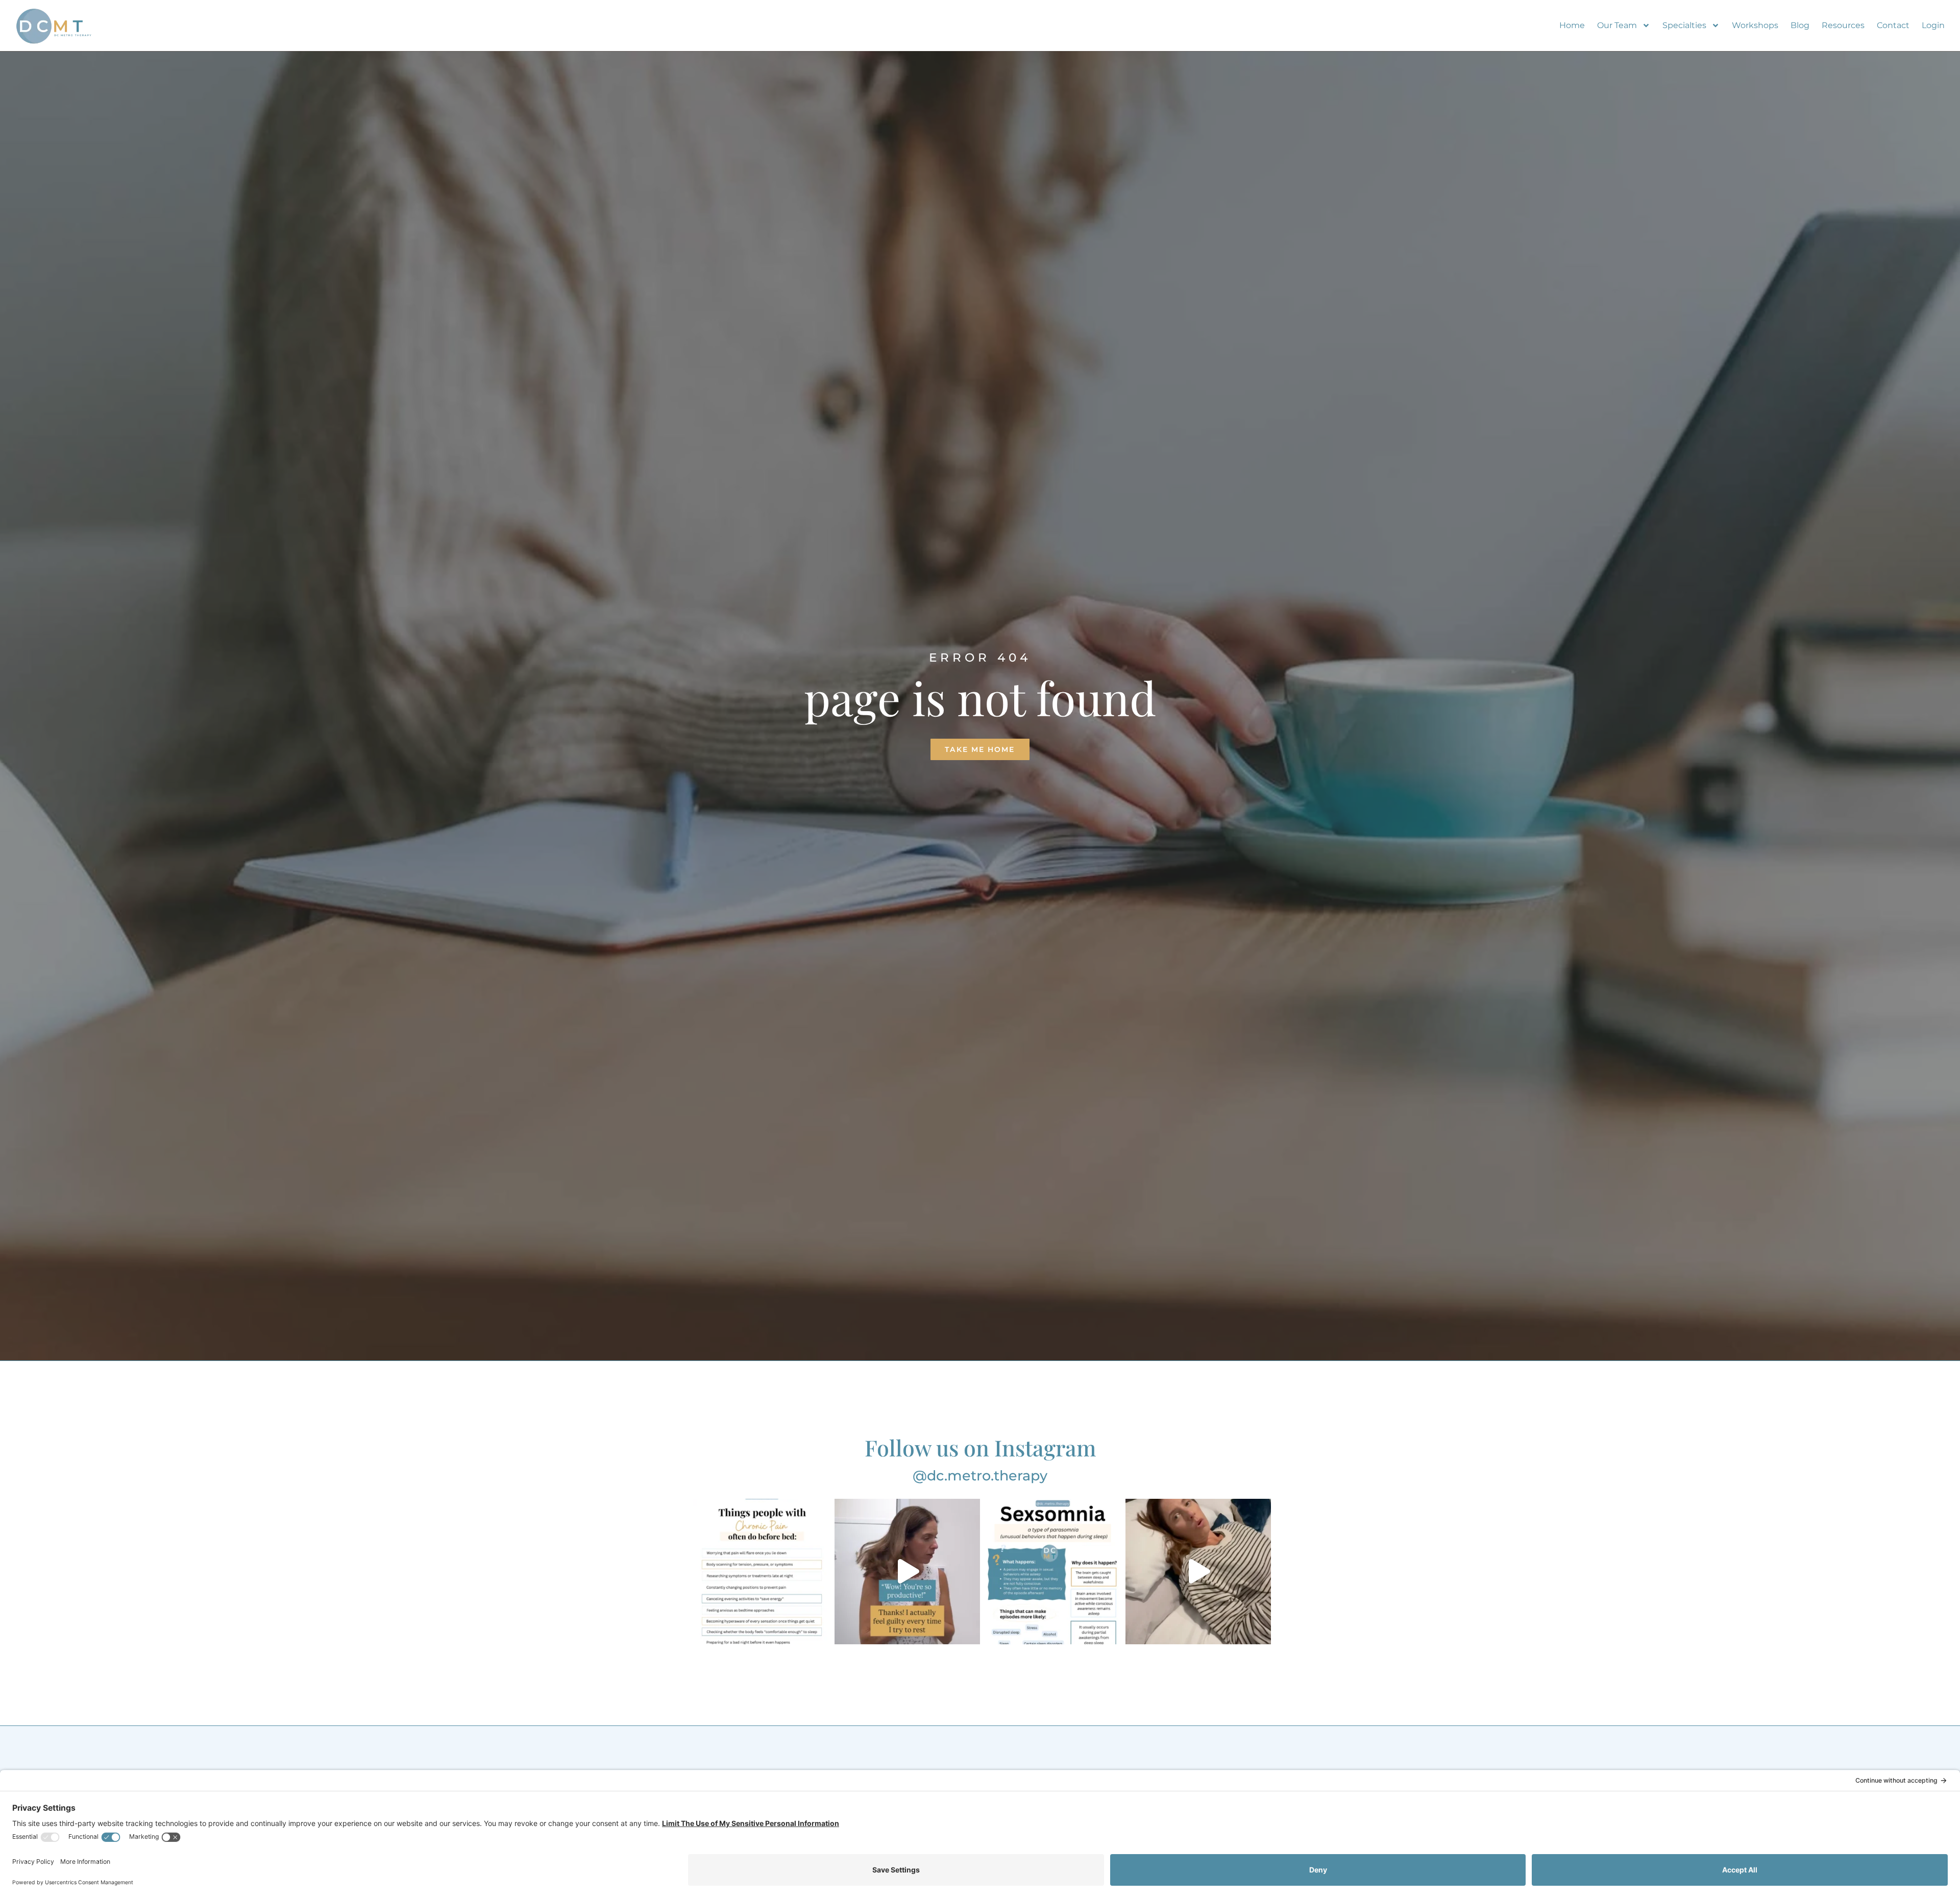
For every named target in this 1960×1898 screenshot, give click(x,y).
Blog (1800, 25)
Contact (1893, 25)
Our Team (1617, 25)
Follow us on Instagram (980, 1447)
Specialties (1684, 25)
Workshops (1755, 25)
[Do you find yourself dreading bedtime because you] (762, 1572)
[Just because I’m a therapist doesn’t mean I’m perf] (1198, 1572)
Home (1572, 25)
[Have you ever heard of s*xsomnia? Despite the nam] (1053, 1572)
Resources (1843, 25)
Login (1933, 25)
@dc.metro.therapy (980, 1476)
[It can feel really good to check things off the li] (907, 1572)
